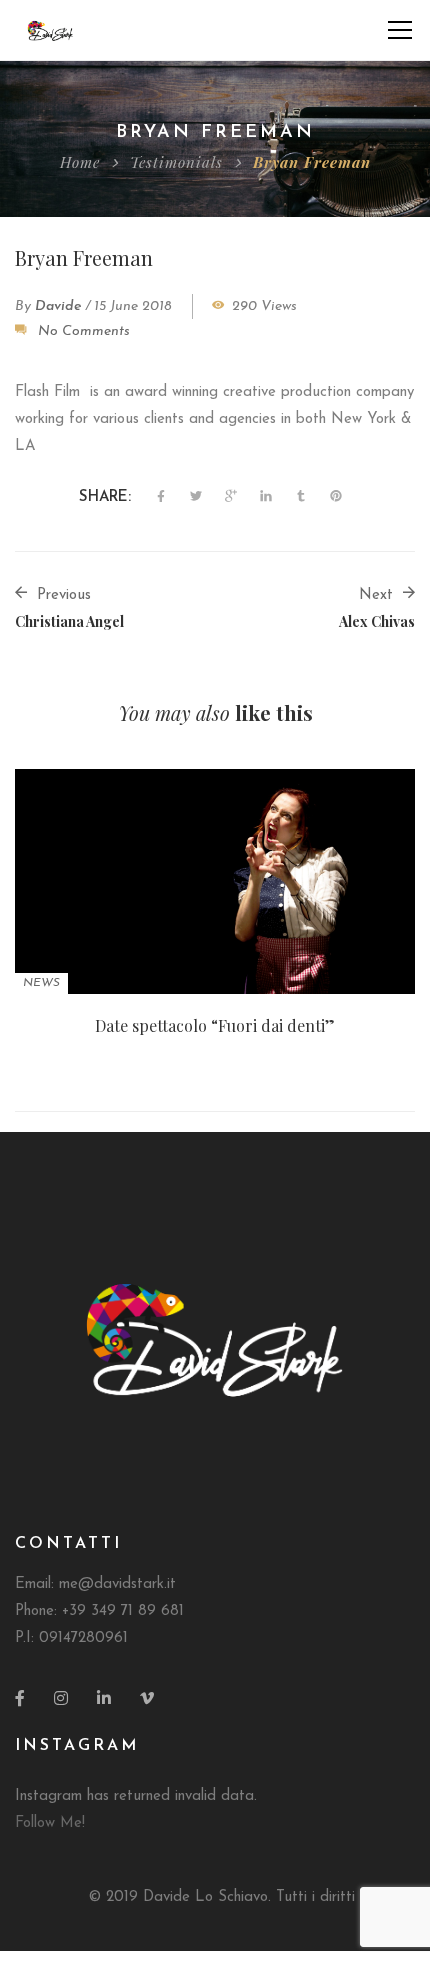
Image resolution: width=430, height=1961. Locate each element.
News (41, 983)
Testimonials (176, 162)
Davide (58, 306)
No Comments (84, 331)
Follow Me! (50, 1823)
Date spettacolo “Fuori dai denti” (215, 1025)
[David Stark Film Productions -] (50, 29)
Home (80, 162)
